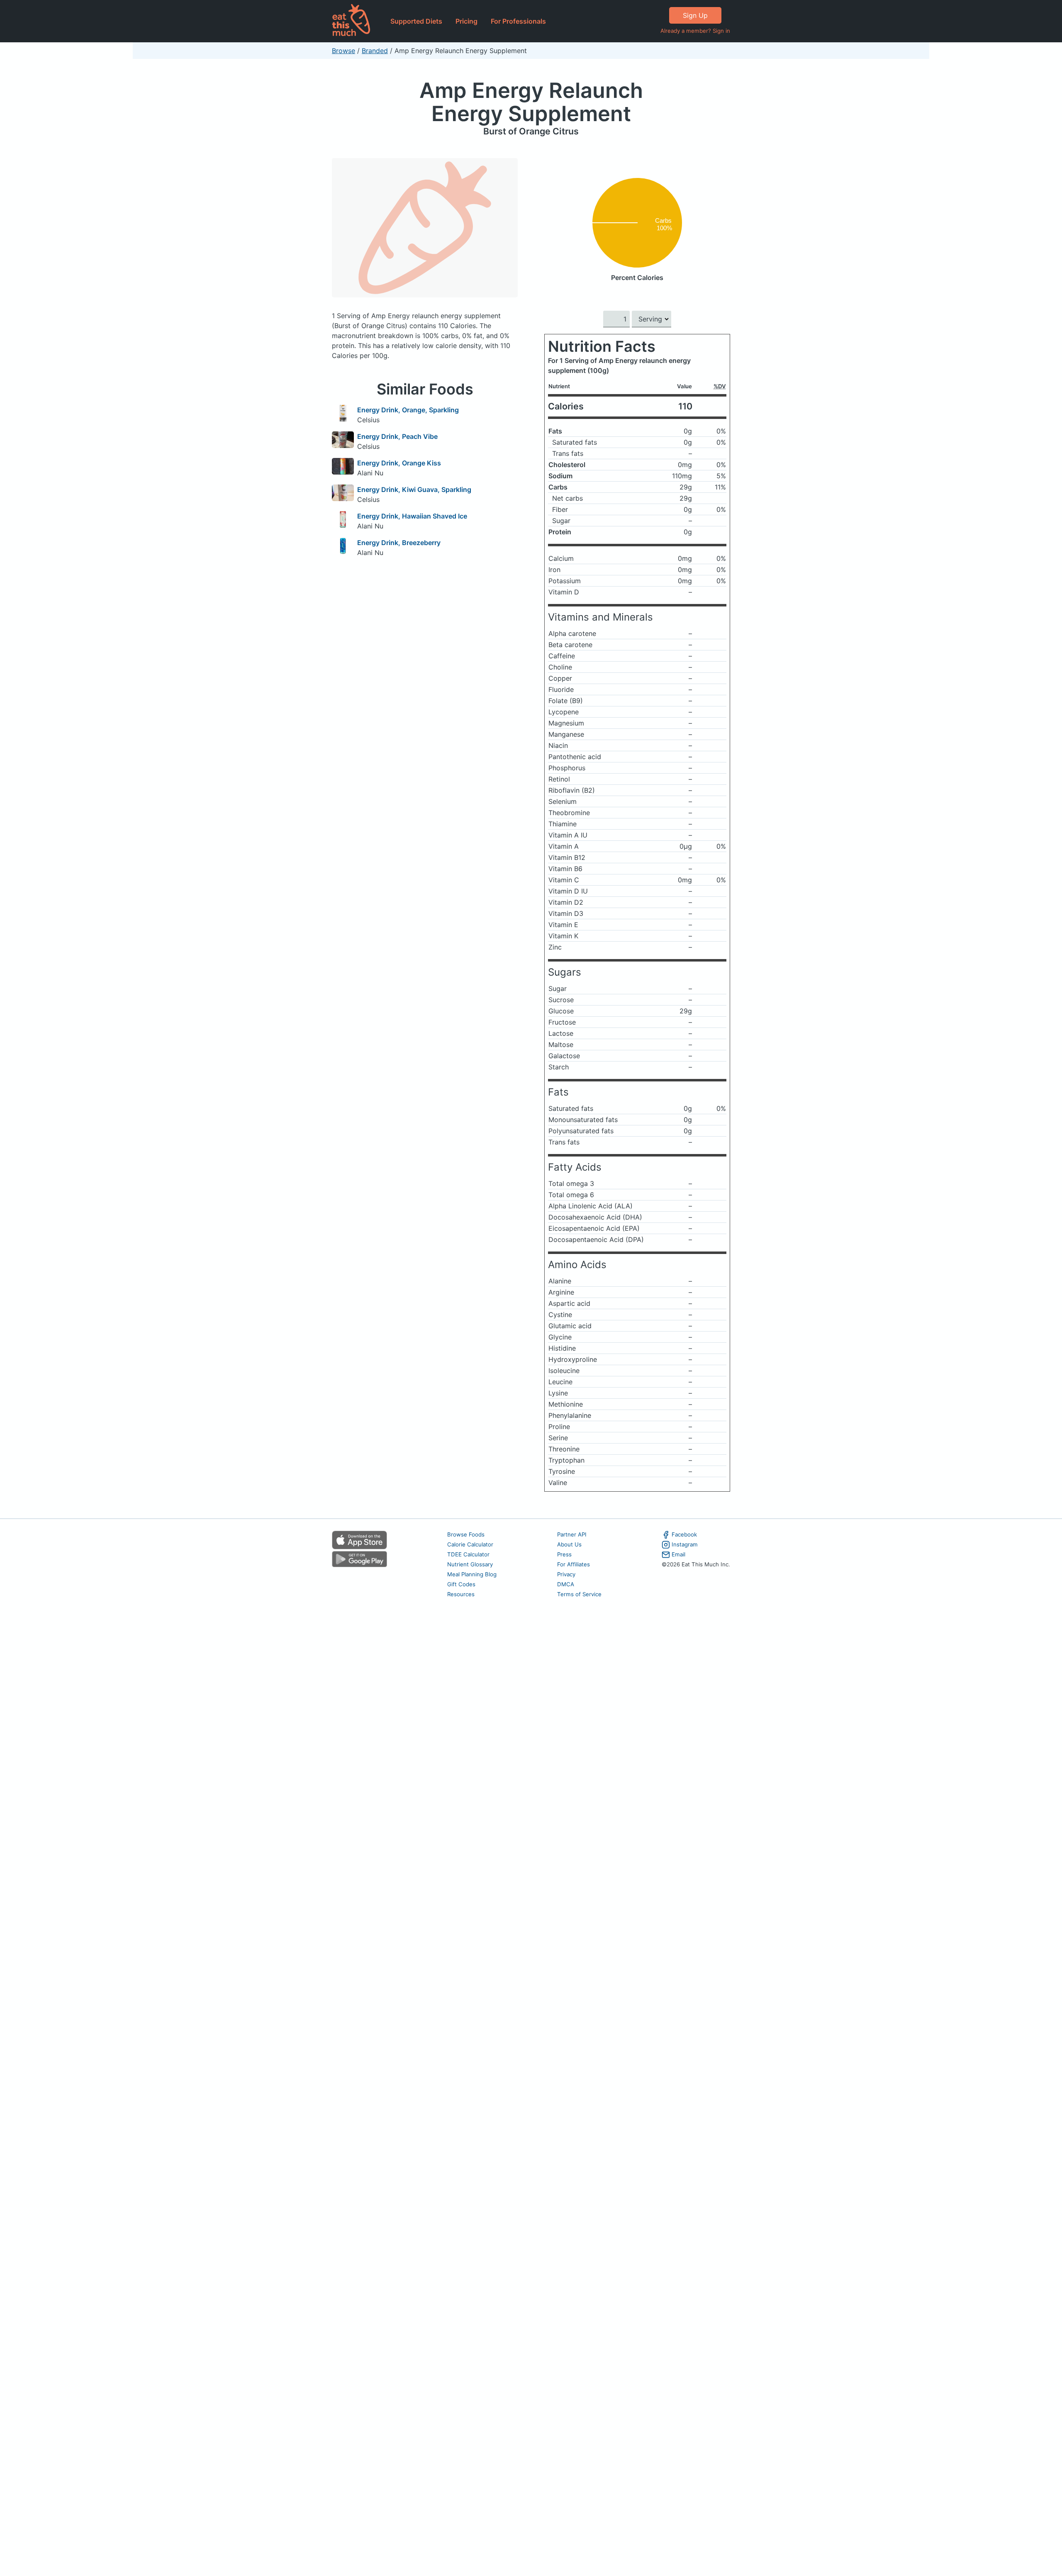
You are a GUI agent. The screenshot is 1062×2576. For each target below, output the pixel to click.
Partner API (572, 1534)
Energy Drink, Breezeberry (399, 543)
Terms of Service (579, 1594)
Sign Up (695, 15)
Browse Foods (466, 1534)
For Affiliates (574, 1564)
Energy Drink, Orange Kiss (399, 463)
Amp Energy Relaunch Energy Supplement (531, 102)
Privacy (566, 1574)
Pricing (466, 21)
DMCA (566, 1584)
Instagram (685, 1544)
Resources (461, 1594)
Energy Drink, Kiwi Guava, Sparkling (414, 489)
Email (678, 1554)
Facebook (684, 1534)
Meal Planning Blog (472, 1574)
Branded (375, 51)
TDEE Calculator (468, 1554)
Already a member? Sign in (695, 31)
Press (564, 1554)
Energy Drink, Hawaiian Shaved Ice (412, 516)
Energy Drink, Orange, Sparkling (408, 410)
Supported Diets (416, 21)
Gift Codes (461, 1584)
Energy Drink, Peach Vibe (397, 436)
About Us (569, 1544)
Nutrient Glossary (470, 1564)
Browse (343, 51)
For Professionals (518, 21)
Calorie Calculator (470, 1544)
